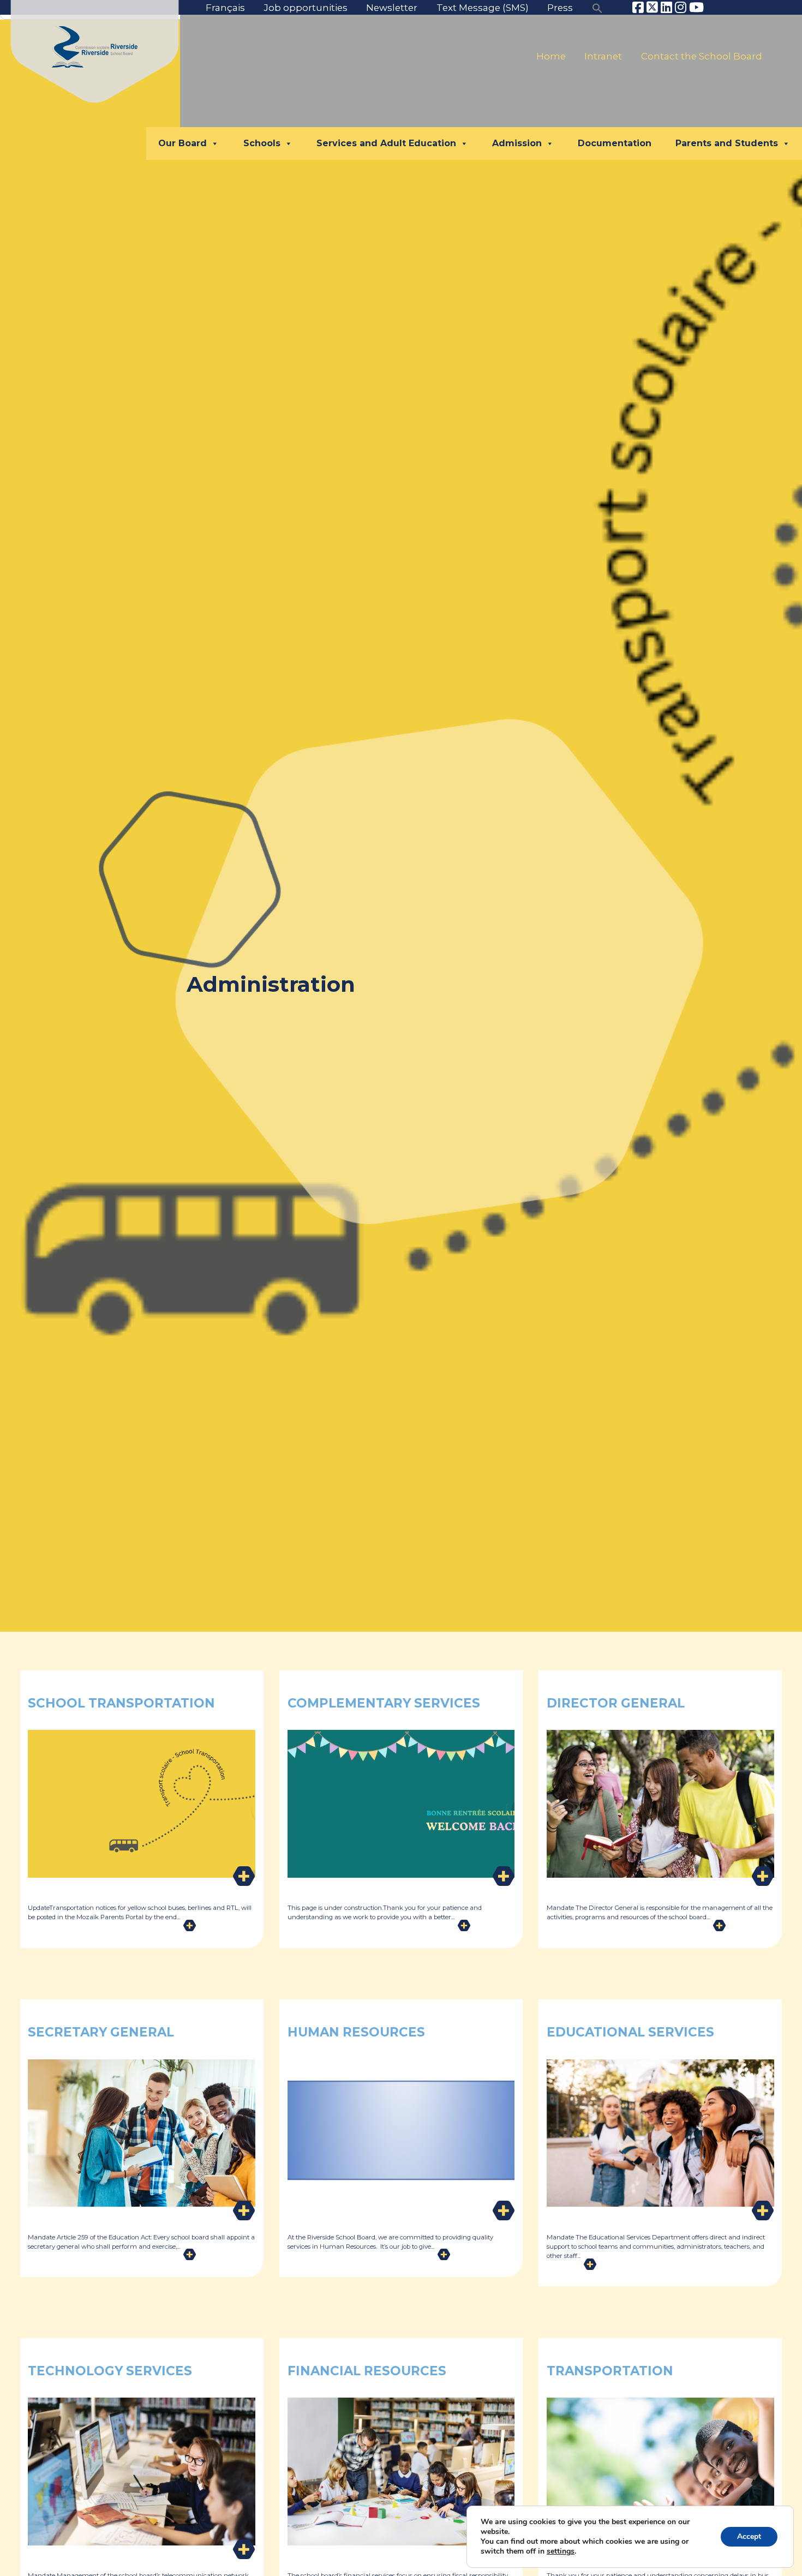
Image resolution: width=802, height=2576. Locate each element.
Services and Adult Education (386, 143)
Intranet (603, 56)
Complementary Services (384, 1703)
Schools (262, 143)
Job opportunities (306, 8)
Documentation (615, 143)
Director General (616, 1703)
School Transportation (121, 1703)
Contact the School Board (702, 56)
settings (561, 2551)
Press (560, 8)
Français (225, 8)
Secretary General (101, 2032)
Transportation (610, 2371)
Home (551, 56)
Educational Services (630, 2032)
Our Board (182, 143)
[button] (597, 8)
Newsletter (392, 8)
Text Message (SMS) (483, 8)
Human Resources (356, 2032)
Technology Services (110, 2371)
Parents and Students (727, 143)
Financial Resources (367, 2371)
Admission (517, 143)
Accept (749, 2536)
